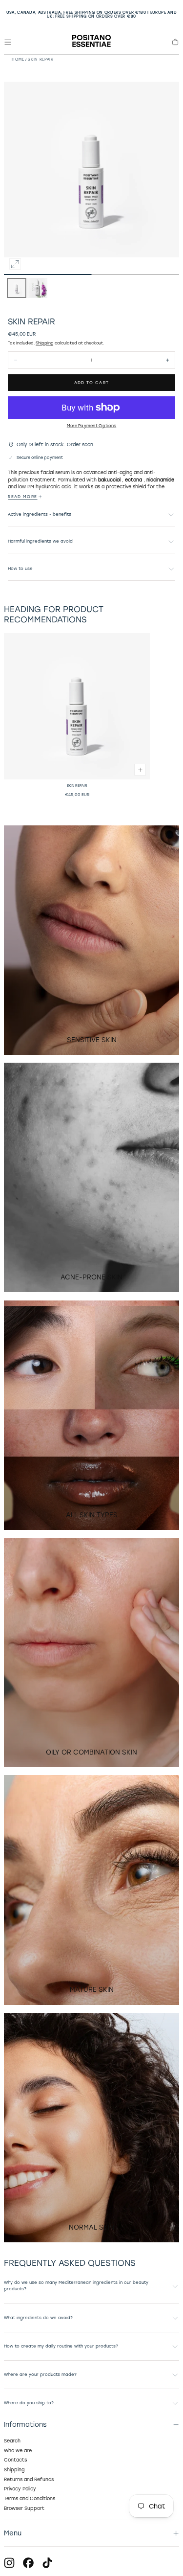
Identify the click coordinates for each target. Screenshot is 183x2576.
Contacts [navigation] (15, 2460)
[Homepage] (91, 42)
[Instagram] (9, 2563)
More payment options (91, 426)
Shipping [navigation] (14, 2470)
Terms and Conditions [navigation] (30, 2498)
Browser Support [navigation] (24, 2508)
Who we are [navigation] (18, 2451)
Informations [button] (25, 2424)
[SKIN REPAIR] (77, 706)
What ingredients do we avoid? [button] (38, 2318)
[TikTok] (47, 2563)
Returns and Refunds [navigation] (29, 2479)
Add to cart (92, 383)
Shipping (45, 343)
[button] (8, 42)
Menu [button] (13, 2533)
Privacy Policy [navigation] (20, 2489)
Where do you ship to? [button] (29, 2403)
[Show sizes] (140, 770)
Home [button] (18, 59)
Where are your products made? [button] (40, 2374)
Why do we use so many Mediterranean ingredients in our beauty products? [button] (76, 2286)
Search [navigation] (12, 2441)
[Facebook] (28, 2563)
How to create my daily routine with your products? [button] (61, 2346)
